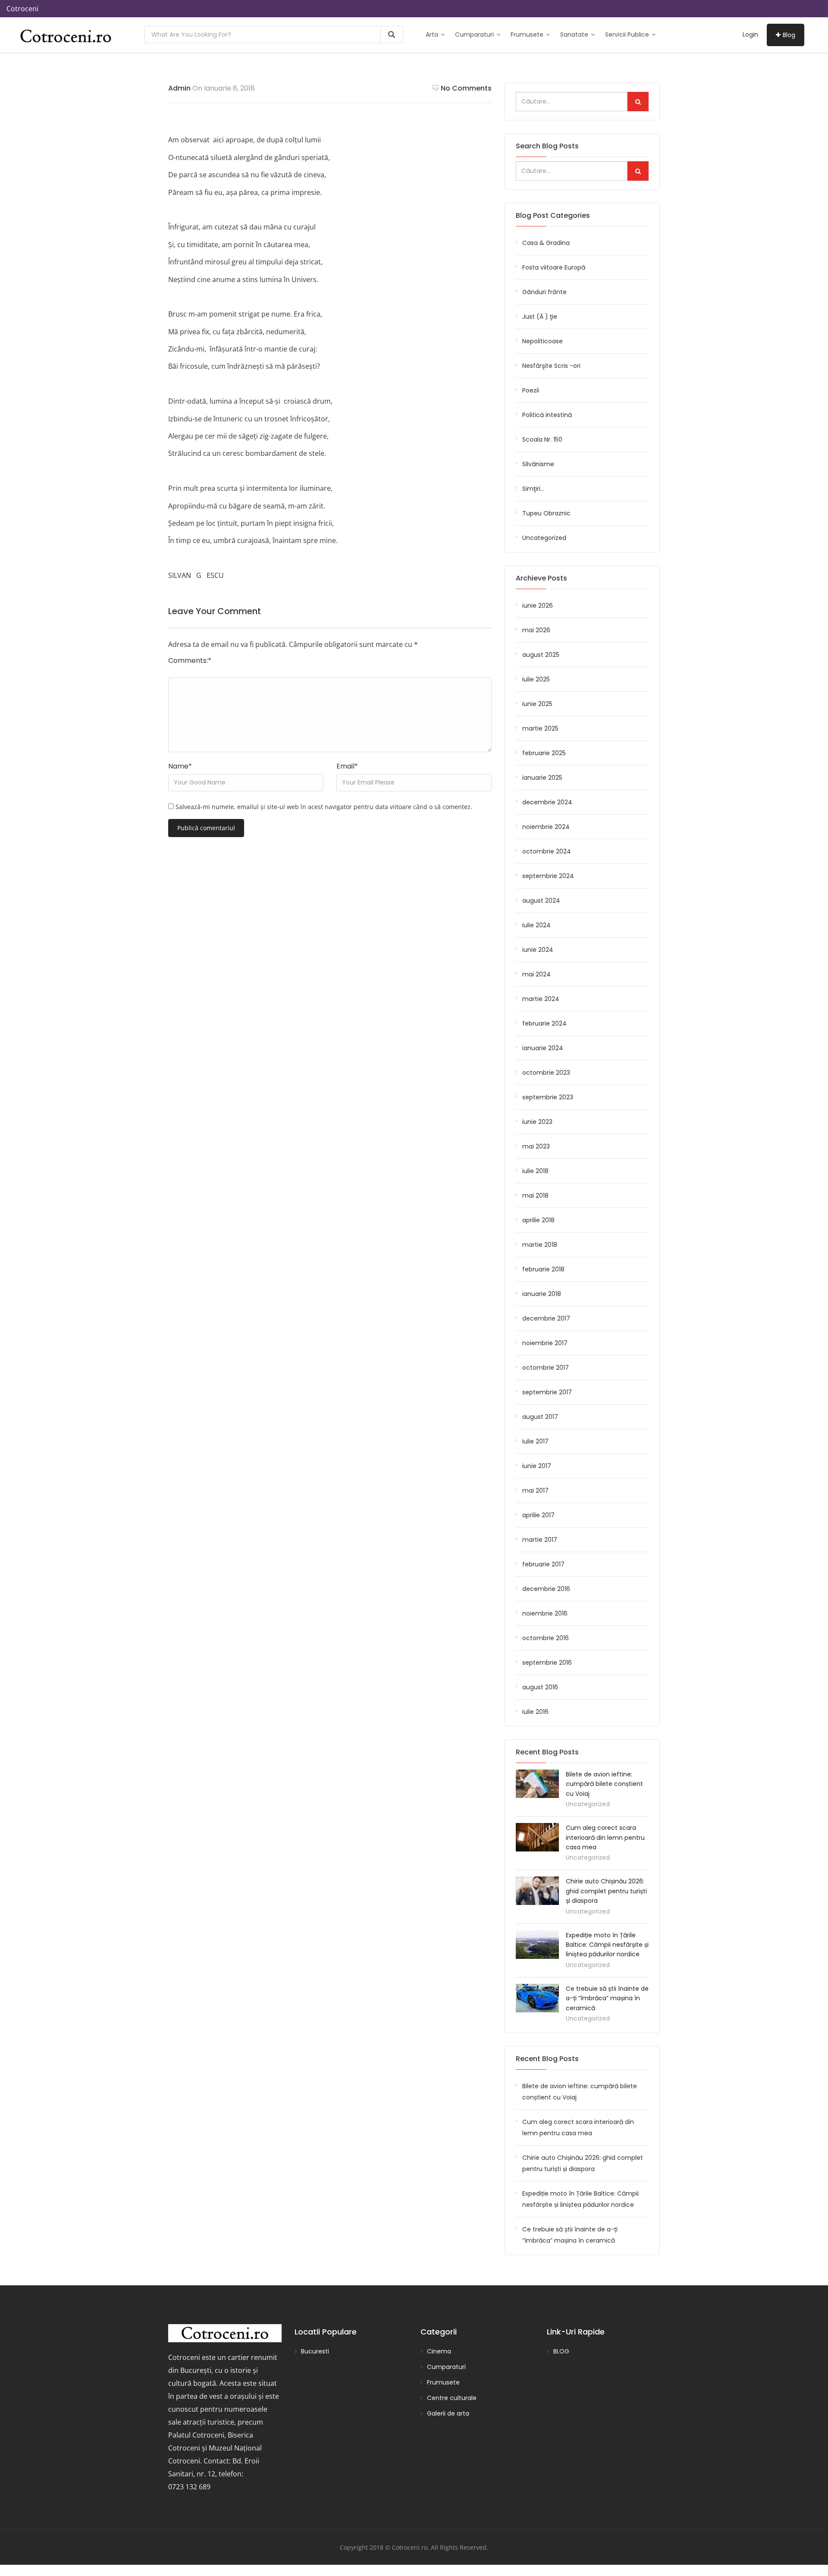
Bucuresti (315, 2351)
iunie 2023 (537, 1122)
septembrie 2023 (548, 1097)
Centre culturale (452, 2398)
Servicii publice (628, 35)
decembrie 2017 (546, 1318)
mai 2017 (535, 1490)
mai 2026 (536, 630)
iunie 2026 (538, 606)
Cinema (439, 2351)
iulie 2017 (535, 1441)
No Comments (466, 88)
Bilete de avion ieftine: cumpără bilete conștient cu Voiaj (604, 1784)
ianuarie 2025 (542, 778)
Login (750, 35)
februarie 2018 (543, 1269)
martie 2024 (541, 999)
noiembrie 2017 (545, 1343)
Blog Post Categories (553, 215)
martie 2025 (540, 728)
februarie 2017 (543, 1564)
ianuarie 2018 (542, 1294)
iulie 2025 (536, 679)
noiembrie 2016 (545, 1613)
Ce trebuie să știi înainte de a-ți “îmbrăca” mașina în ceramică (607, 1998)
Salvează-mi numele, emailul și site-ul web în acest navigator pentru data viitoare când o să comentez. (324, 807)
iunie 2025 (537, 704)
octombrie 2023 (546, 1073)
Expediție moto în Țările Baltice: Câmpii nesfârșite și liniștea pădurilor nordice (607, 1945)
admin (179, 88)
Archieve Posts (541, 578)
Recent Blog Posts (547, 2059)
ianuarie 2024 (543, 1048)
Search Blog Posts (547, 146)
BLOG (561, 2351)
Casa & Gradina (546, 243)
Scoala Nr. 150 (542, 439)
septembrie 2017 (547, 1392)
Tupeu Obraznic (546, 513)
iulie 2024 (536, 925)
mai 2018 (535, 1195)
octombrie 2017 (546, 1368)
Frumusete (528, 35)
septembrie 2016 (547, 1663)
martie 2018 (540, 1245)
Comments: (190, 660)
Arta (433, 35)
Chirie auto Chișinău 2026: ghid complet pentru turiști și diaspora (606, 1891)
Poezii (531, 390)
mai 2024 (536, 974)
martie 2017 (540, 1540)
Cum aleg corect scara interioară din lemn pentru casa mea (605, 1837)
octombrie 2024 (547, 851)
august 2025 (541, 655)
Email (347, 766)
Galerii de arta (448, 2413)
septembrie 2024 (548, 876)
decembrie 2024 (547, 802)
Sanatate (575, 35)
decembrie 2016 (546, 1589)
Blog (789, 35)
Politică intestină (547, 415)
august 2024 (541, 901)
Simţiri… (533, 489)
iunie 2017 (537, 1466)
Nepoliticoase (543, 341)
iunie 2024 (538, 950)
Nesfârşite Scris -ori (551, 366)
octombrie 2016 (546, 1638)
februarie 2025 (544, 753)
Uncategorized (544, 538)
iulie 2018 (535, 1171)
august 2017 (540, 1417)
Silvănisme (538, 464)
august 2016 (540, 1687)
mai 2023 (536, 1146)
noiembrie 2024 (546, 827)
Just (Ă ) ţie (540, 317)
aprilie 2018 (538, 1220)
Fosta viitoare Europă (554, 267)
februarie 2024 (544, 1023)
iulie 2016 (535, 1712)
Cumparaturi (475, 35)
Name (180, 766)
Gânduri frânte (544, 292)
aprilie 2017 (538, 1515)
